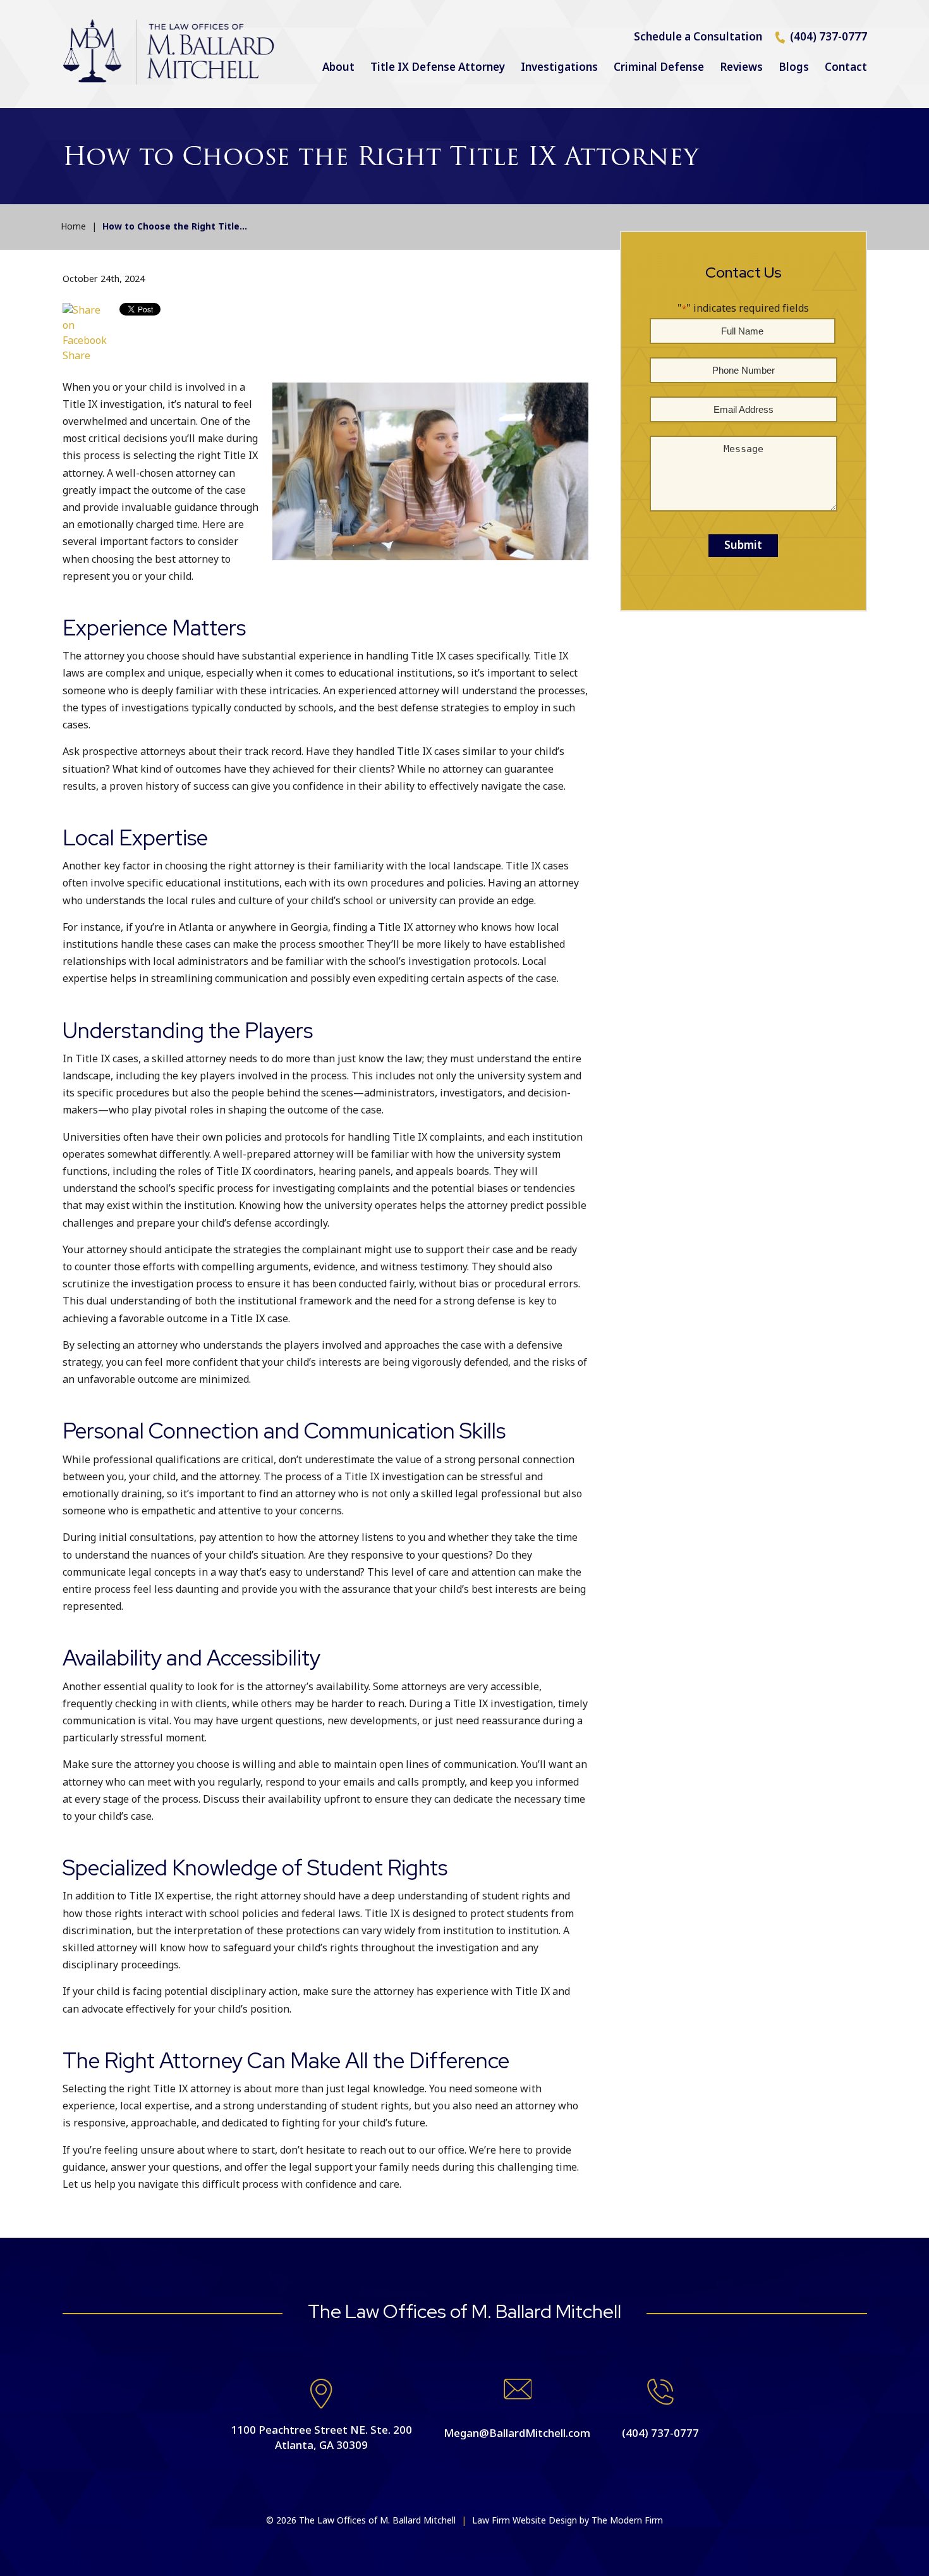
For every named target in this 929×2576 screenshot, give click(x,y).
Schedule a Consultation (698, 37)
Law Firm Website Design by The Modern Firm (568, 2521)
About (338, 68)
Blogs (794, 68)
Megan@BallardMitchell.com (517, 2434)
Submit (743, 546)
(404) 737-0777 (829, 37)
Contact (846, 68)
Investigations (559, 68)
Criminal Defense (659, 68)
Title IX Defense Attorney (438, 68)
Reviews (741, 68)
